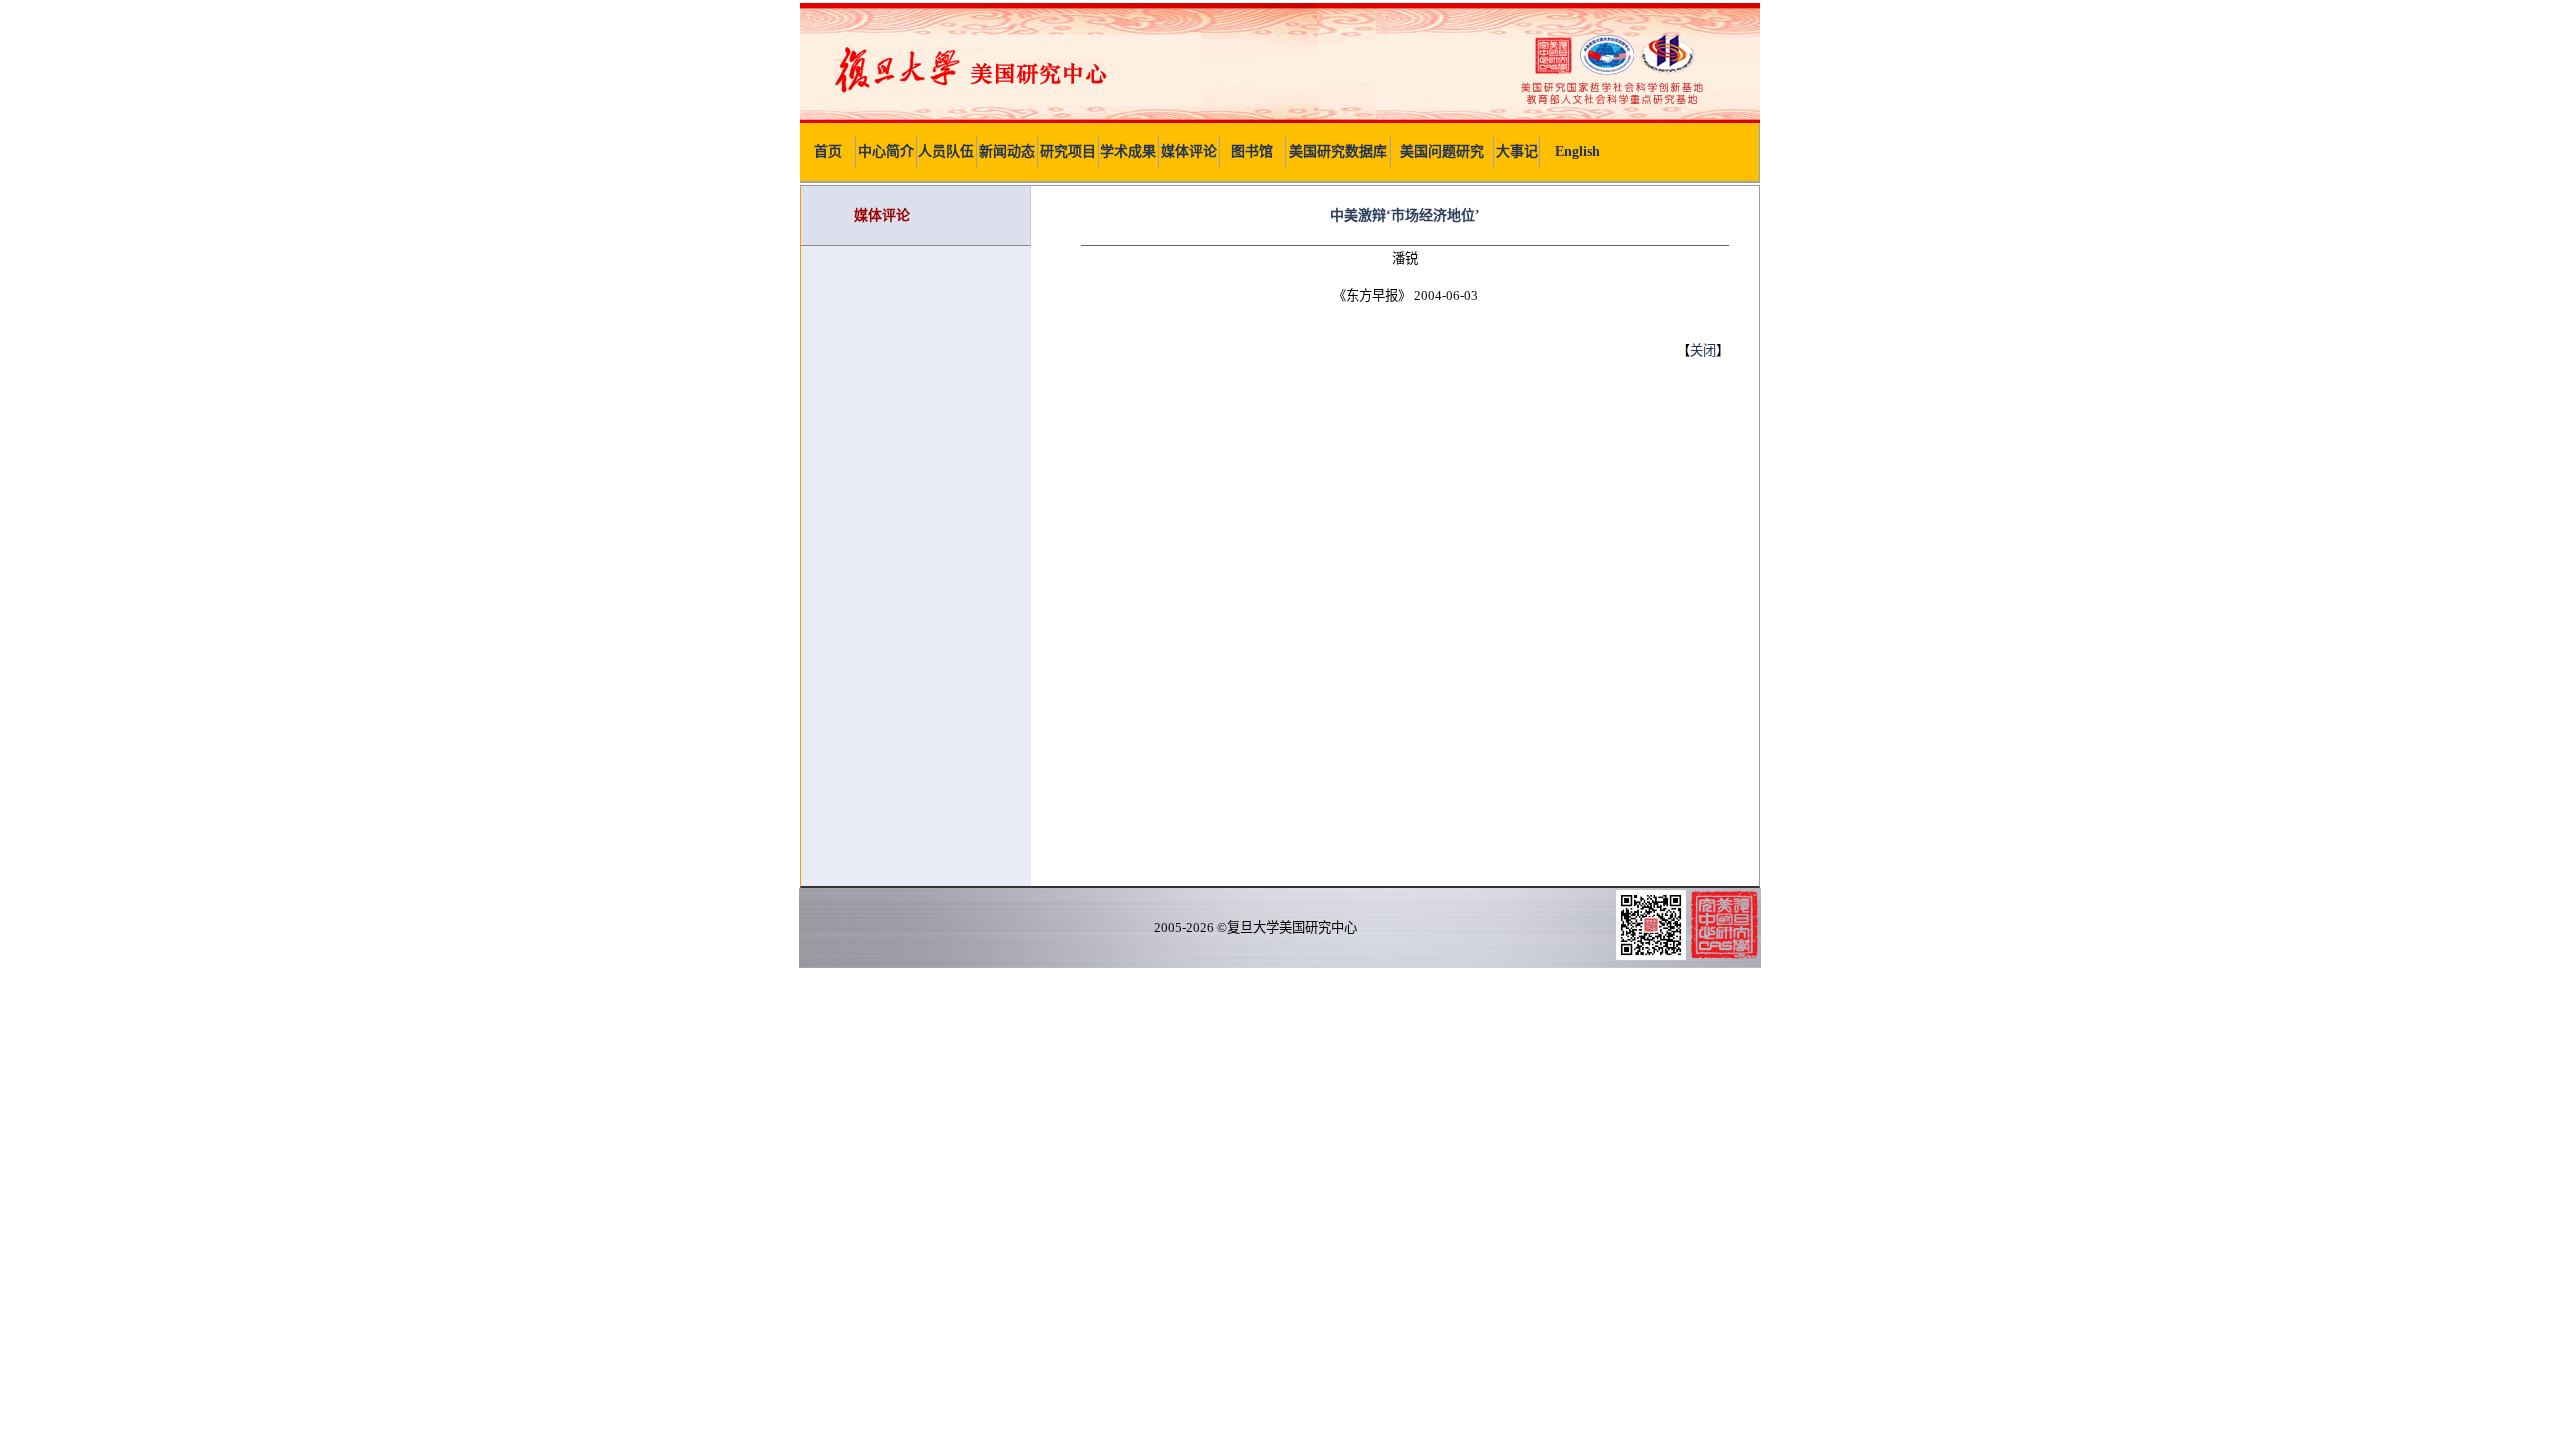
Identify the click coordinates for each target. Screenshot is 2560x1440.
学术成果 (1128, 151)
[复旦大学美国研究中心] (1280, 118)
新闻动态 (1007, 151)
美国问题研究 (1442, 151)
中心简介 (886, 151)
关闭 (1703, 350)
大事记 (1517, 151)
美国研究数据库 (1338, 151)
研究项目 (1068, 151)
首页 (828, 151)
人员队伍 (946, 151)
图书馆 (1252, 151)
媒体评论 (1189, 151)
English (1577, 151)
